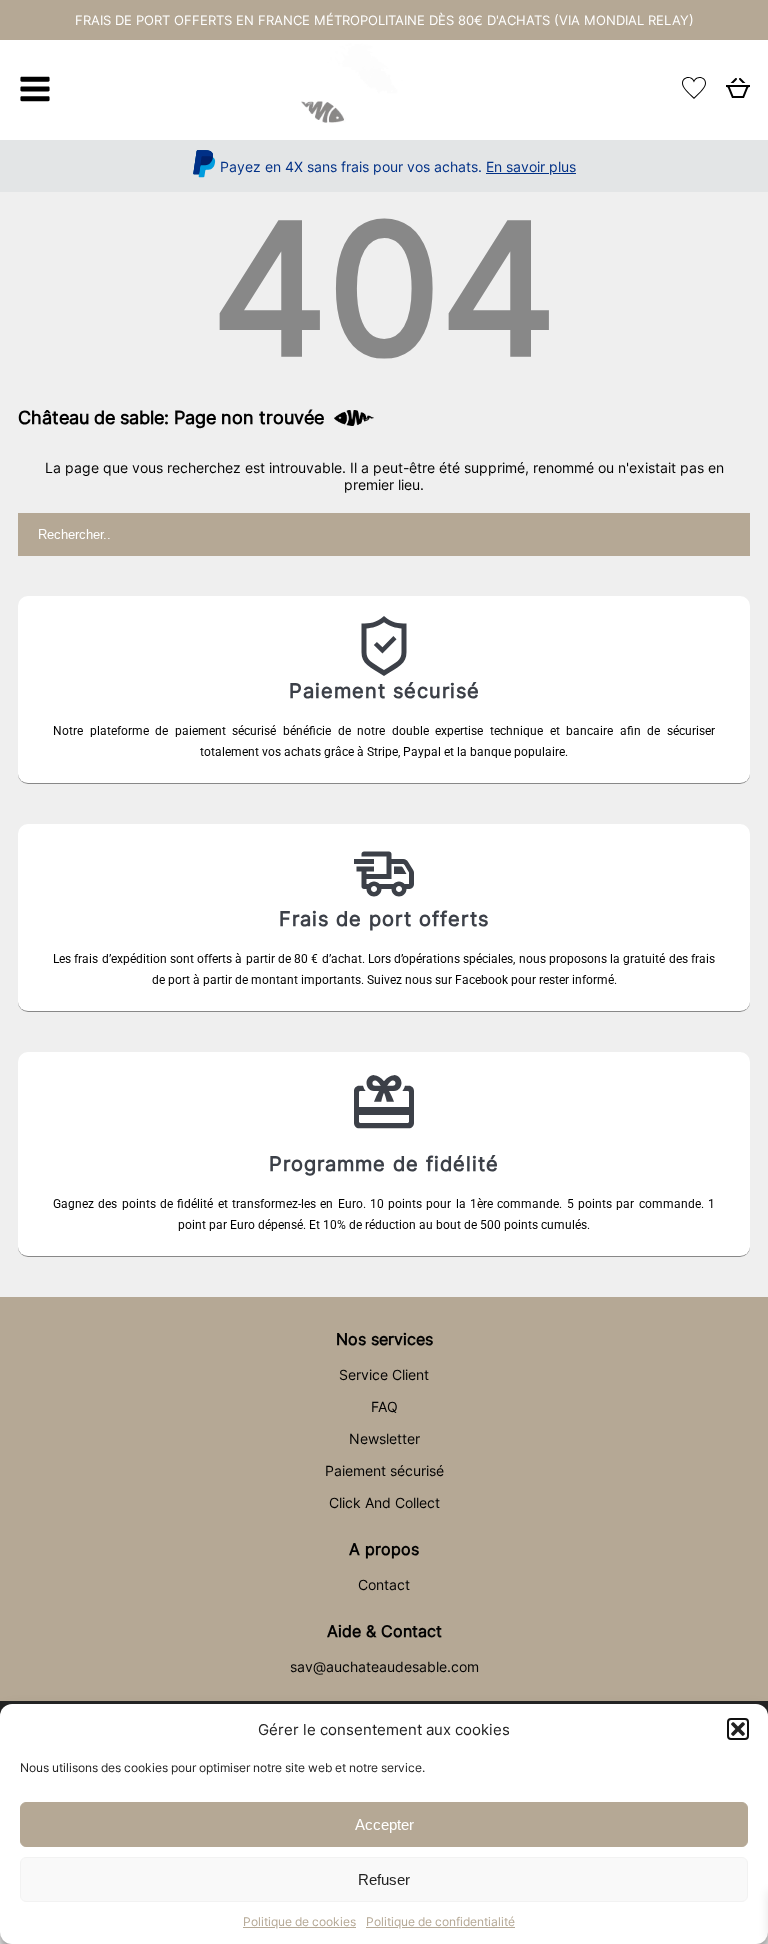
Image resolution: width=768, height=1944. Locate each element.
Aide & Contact (384, 1631)
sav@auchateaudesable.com (384, 1666)
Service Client (384, 1374)
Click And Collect (384, 1502)
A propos (384, 1549)
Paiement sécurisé (384, 1470)
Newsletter (384, 1438)
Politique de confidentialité (440, 1921)
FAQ (384, 1406)
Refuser (384, 1879)
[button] (738, 1729)
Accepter (384, 1824)
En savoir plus (531, 166)
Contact (384, 1584)
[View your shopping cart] (738, 93)
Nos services (384, 1339)
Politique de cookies (299, 1921)
